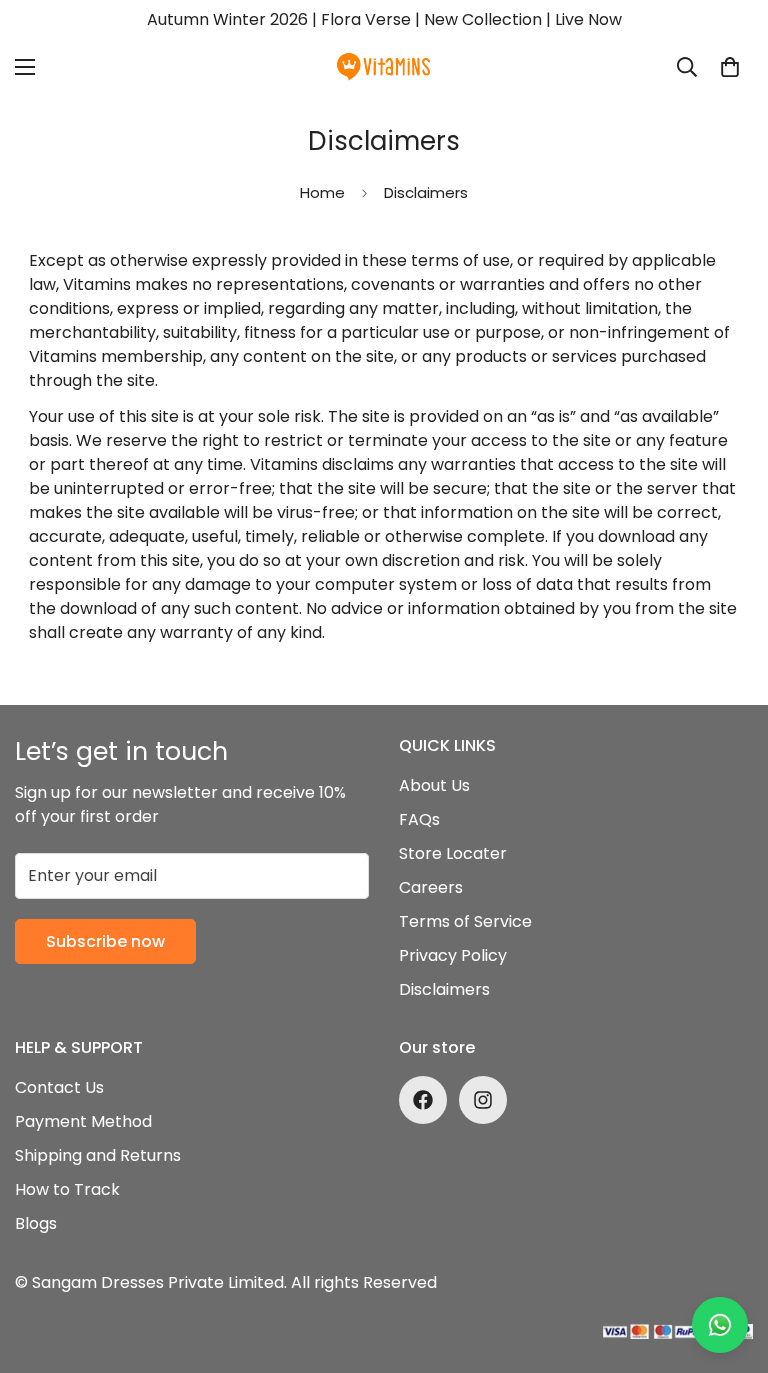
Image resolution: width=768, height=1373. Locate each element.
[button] (730, 67)
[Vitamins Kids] (384, 67)
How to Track (67, 1189)
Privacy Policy (453, 955)
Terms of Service (465, 921)
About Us (434, 785)
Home (322, 192)
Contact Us (59, 1087)
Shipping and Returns (98, 1155)
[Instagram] (483, 1100)
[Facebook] (423, 1100)
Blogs (36, 1223)
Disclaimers (444, 989)
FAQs (419, 819)
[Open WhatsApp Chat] (720, 1325)
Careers (431, 887)
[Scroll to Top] (729, 1264)
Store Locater (453, 853)
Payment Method (83, 1121)
